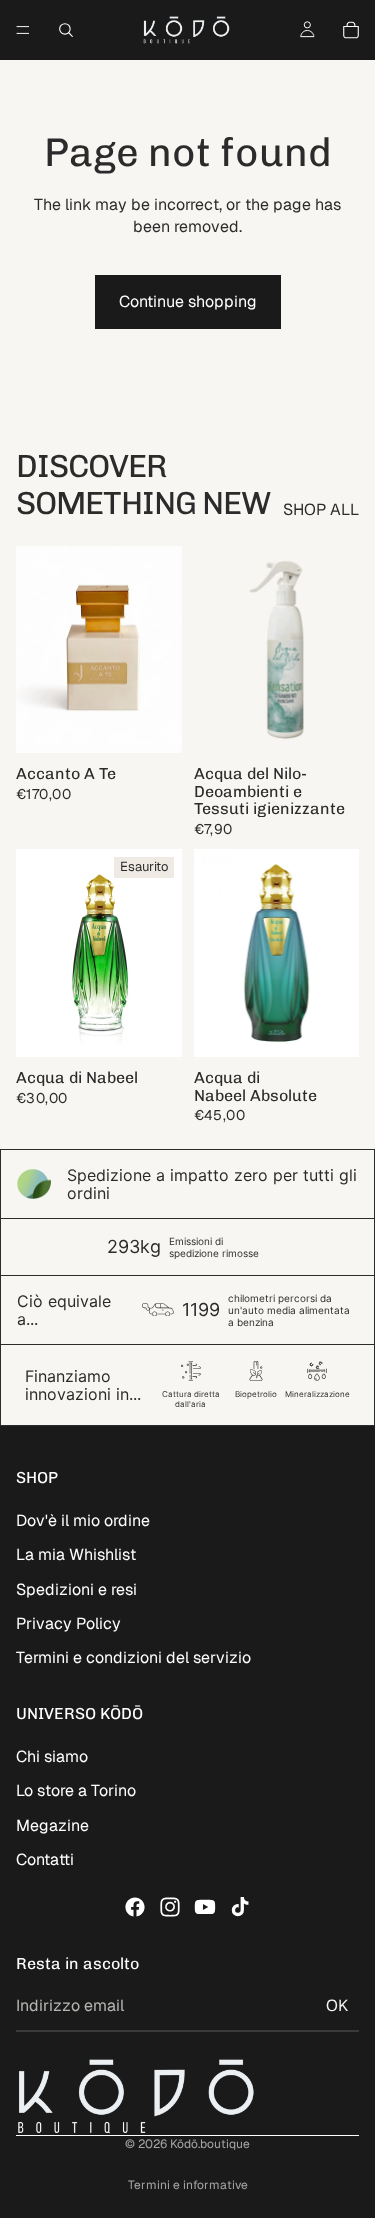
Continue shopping (188, 301)
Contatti (45, 1859)
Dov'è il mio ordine (83, 1520)
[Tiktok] (240, 1907)
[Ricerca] (66, 30)
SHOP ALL (321, 509)
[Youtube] (205, 1907)
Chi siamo (52, 1756)
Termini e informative (188, 2185)
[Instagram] (170, 1907)
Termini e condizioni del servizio (133, 1657)
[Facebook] (135, 1907)
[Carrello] (351, 30)
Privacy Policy (68, 1623)
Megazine (52, 1825)
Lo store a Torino (76, 1790)
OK (337, 2005)
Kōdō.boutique (210, 2144)
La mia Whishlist (76, 1554)
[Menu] (23, 30)
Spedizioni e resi (76, 1589)
